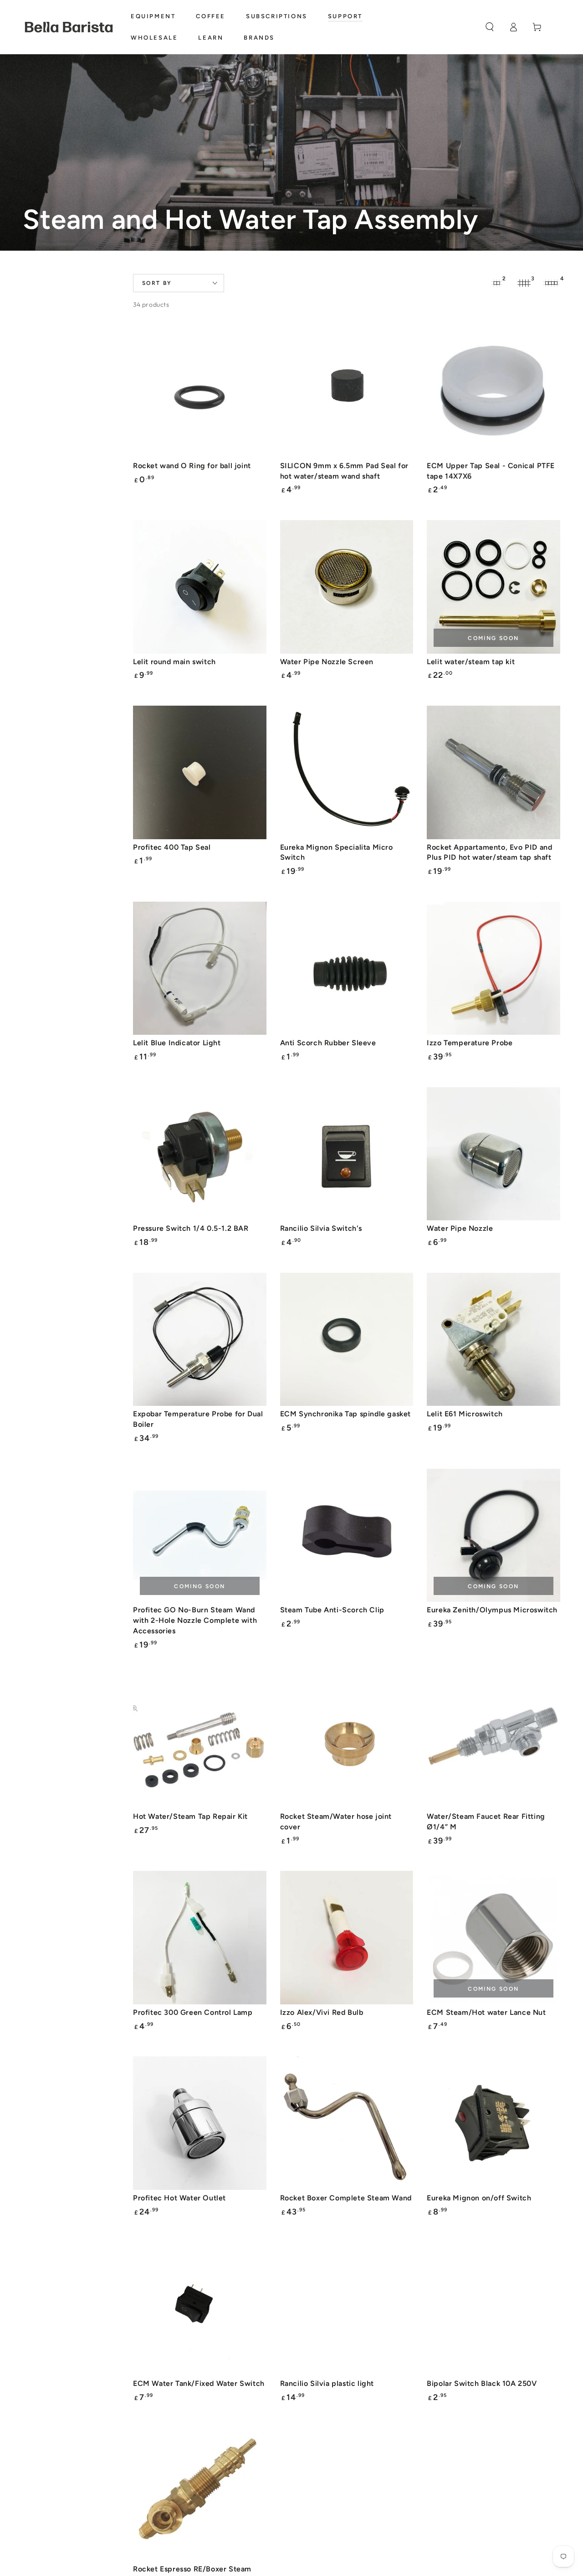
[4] (551, 283)
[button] (490, 27)
